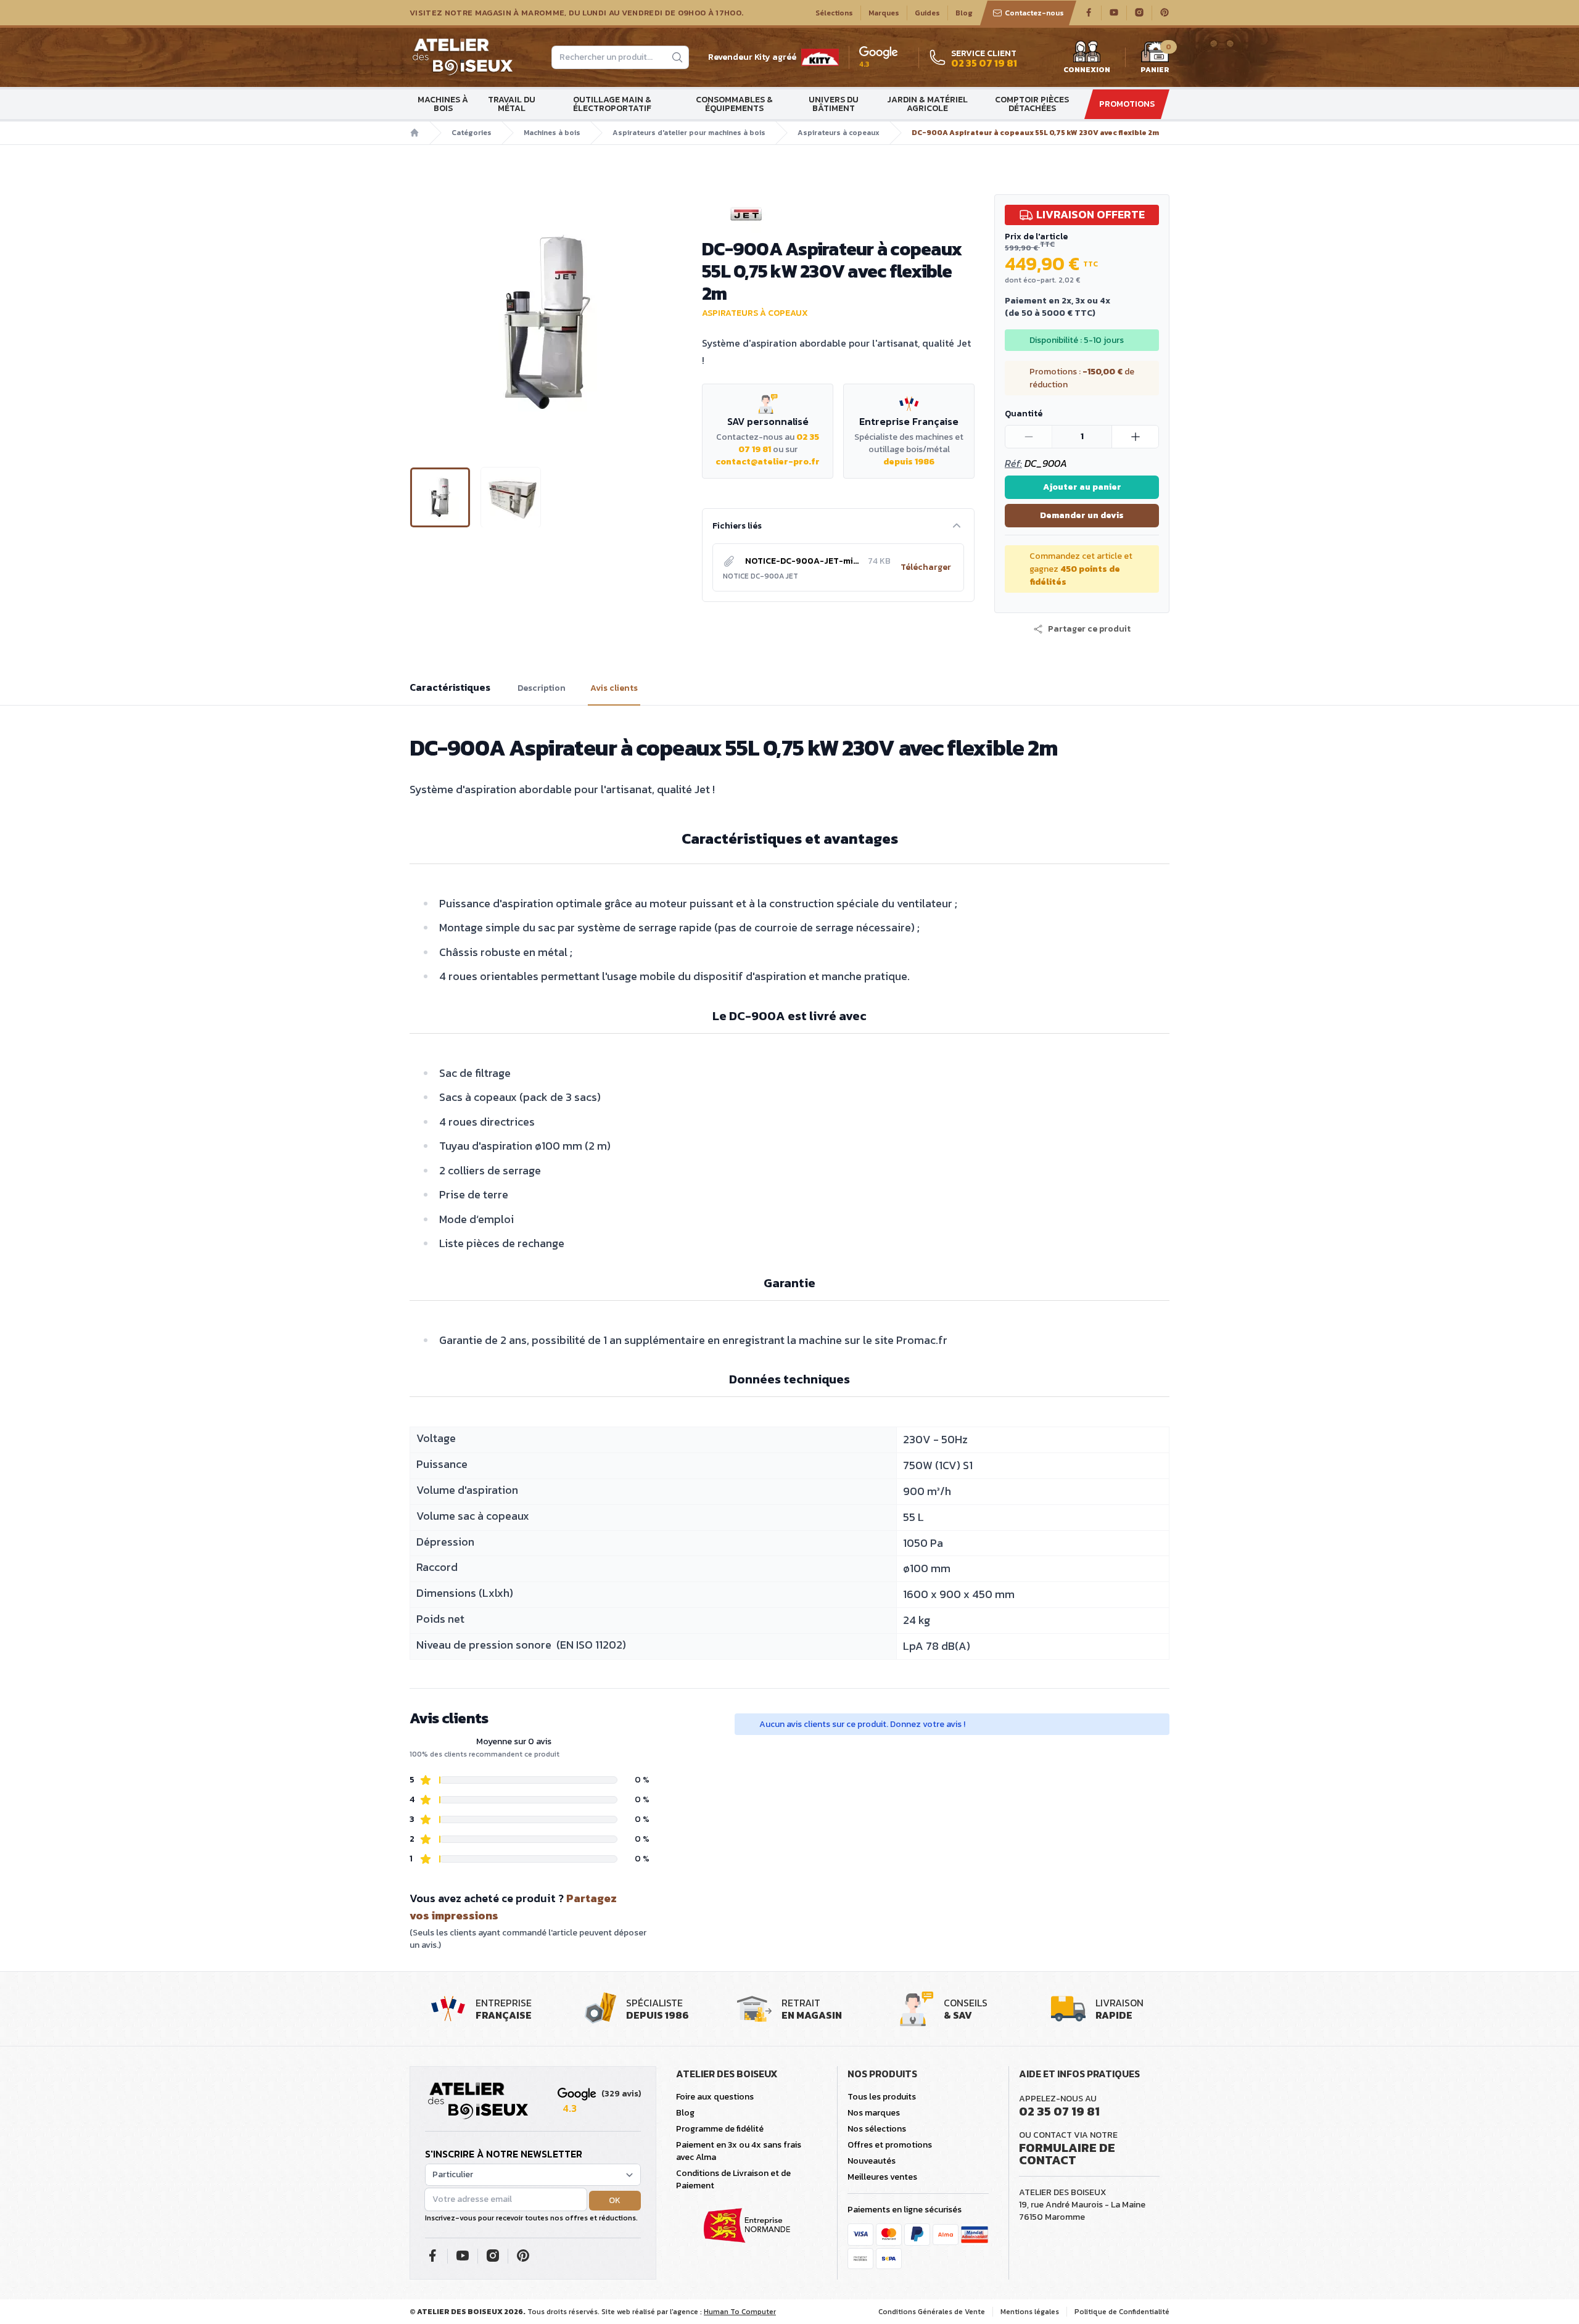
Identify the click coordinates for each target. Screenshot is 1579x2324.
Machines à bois (443, 104)
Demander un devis (1082, 515)
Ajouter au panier (1082, 487)
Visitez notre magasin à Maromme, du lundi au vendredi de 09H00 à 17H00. (576, 13)
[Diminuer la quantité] (1029, 437)
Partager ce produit (1089, 629)
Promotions (1127, 104)
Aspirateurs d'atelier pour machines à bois (689, 133)
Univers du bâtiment (834, 104)
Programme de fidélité (720, 2129)
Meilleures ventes (882, 2177)
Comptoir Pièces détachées (1032, 104)
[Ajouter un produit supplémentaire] (1135, 437)
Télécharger (926, 567)
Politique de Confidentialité (1122, 2312)
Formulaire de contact (1067, 2154)
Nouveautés (872, 2161)
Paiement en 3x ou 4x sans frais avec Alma (739, 2151)
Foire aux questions (715, 2097)
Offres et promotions (890, 2145)
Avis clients (614, 688)
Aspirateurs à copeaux (839, 133)
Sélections (834, 13)
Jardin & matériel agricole (927, 104)
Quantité (1024, 414)
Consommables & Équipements (734, 104)
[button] (420, 321)
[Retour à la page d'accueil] (478, 2101)
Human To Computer (740, 2312)
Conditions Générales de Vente (932, 2312)
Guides (927, 13)
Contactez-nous (1034, 13)
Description (542, 688)
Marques (884, 13)
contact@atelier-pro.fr (768, 462)
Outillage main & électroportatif (612, 104)
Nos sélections (877, 2129)
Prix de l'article (1036, 237)
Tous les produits (882, 2097)
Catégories (472, 133)
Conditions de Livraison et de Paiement (733, 2179)
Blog (964, 13)
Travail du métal (512, 104)
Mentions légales (1030, 2312)
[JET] (838, 214)
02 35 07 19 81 (1059, 2111)
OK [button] (615, 2200)
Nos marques (874, 2113)
